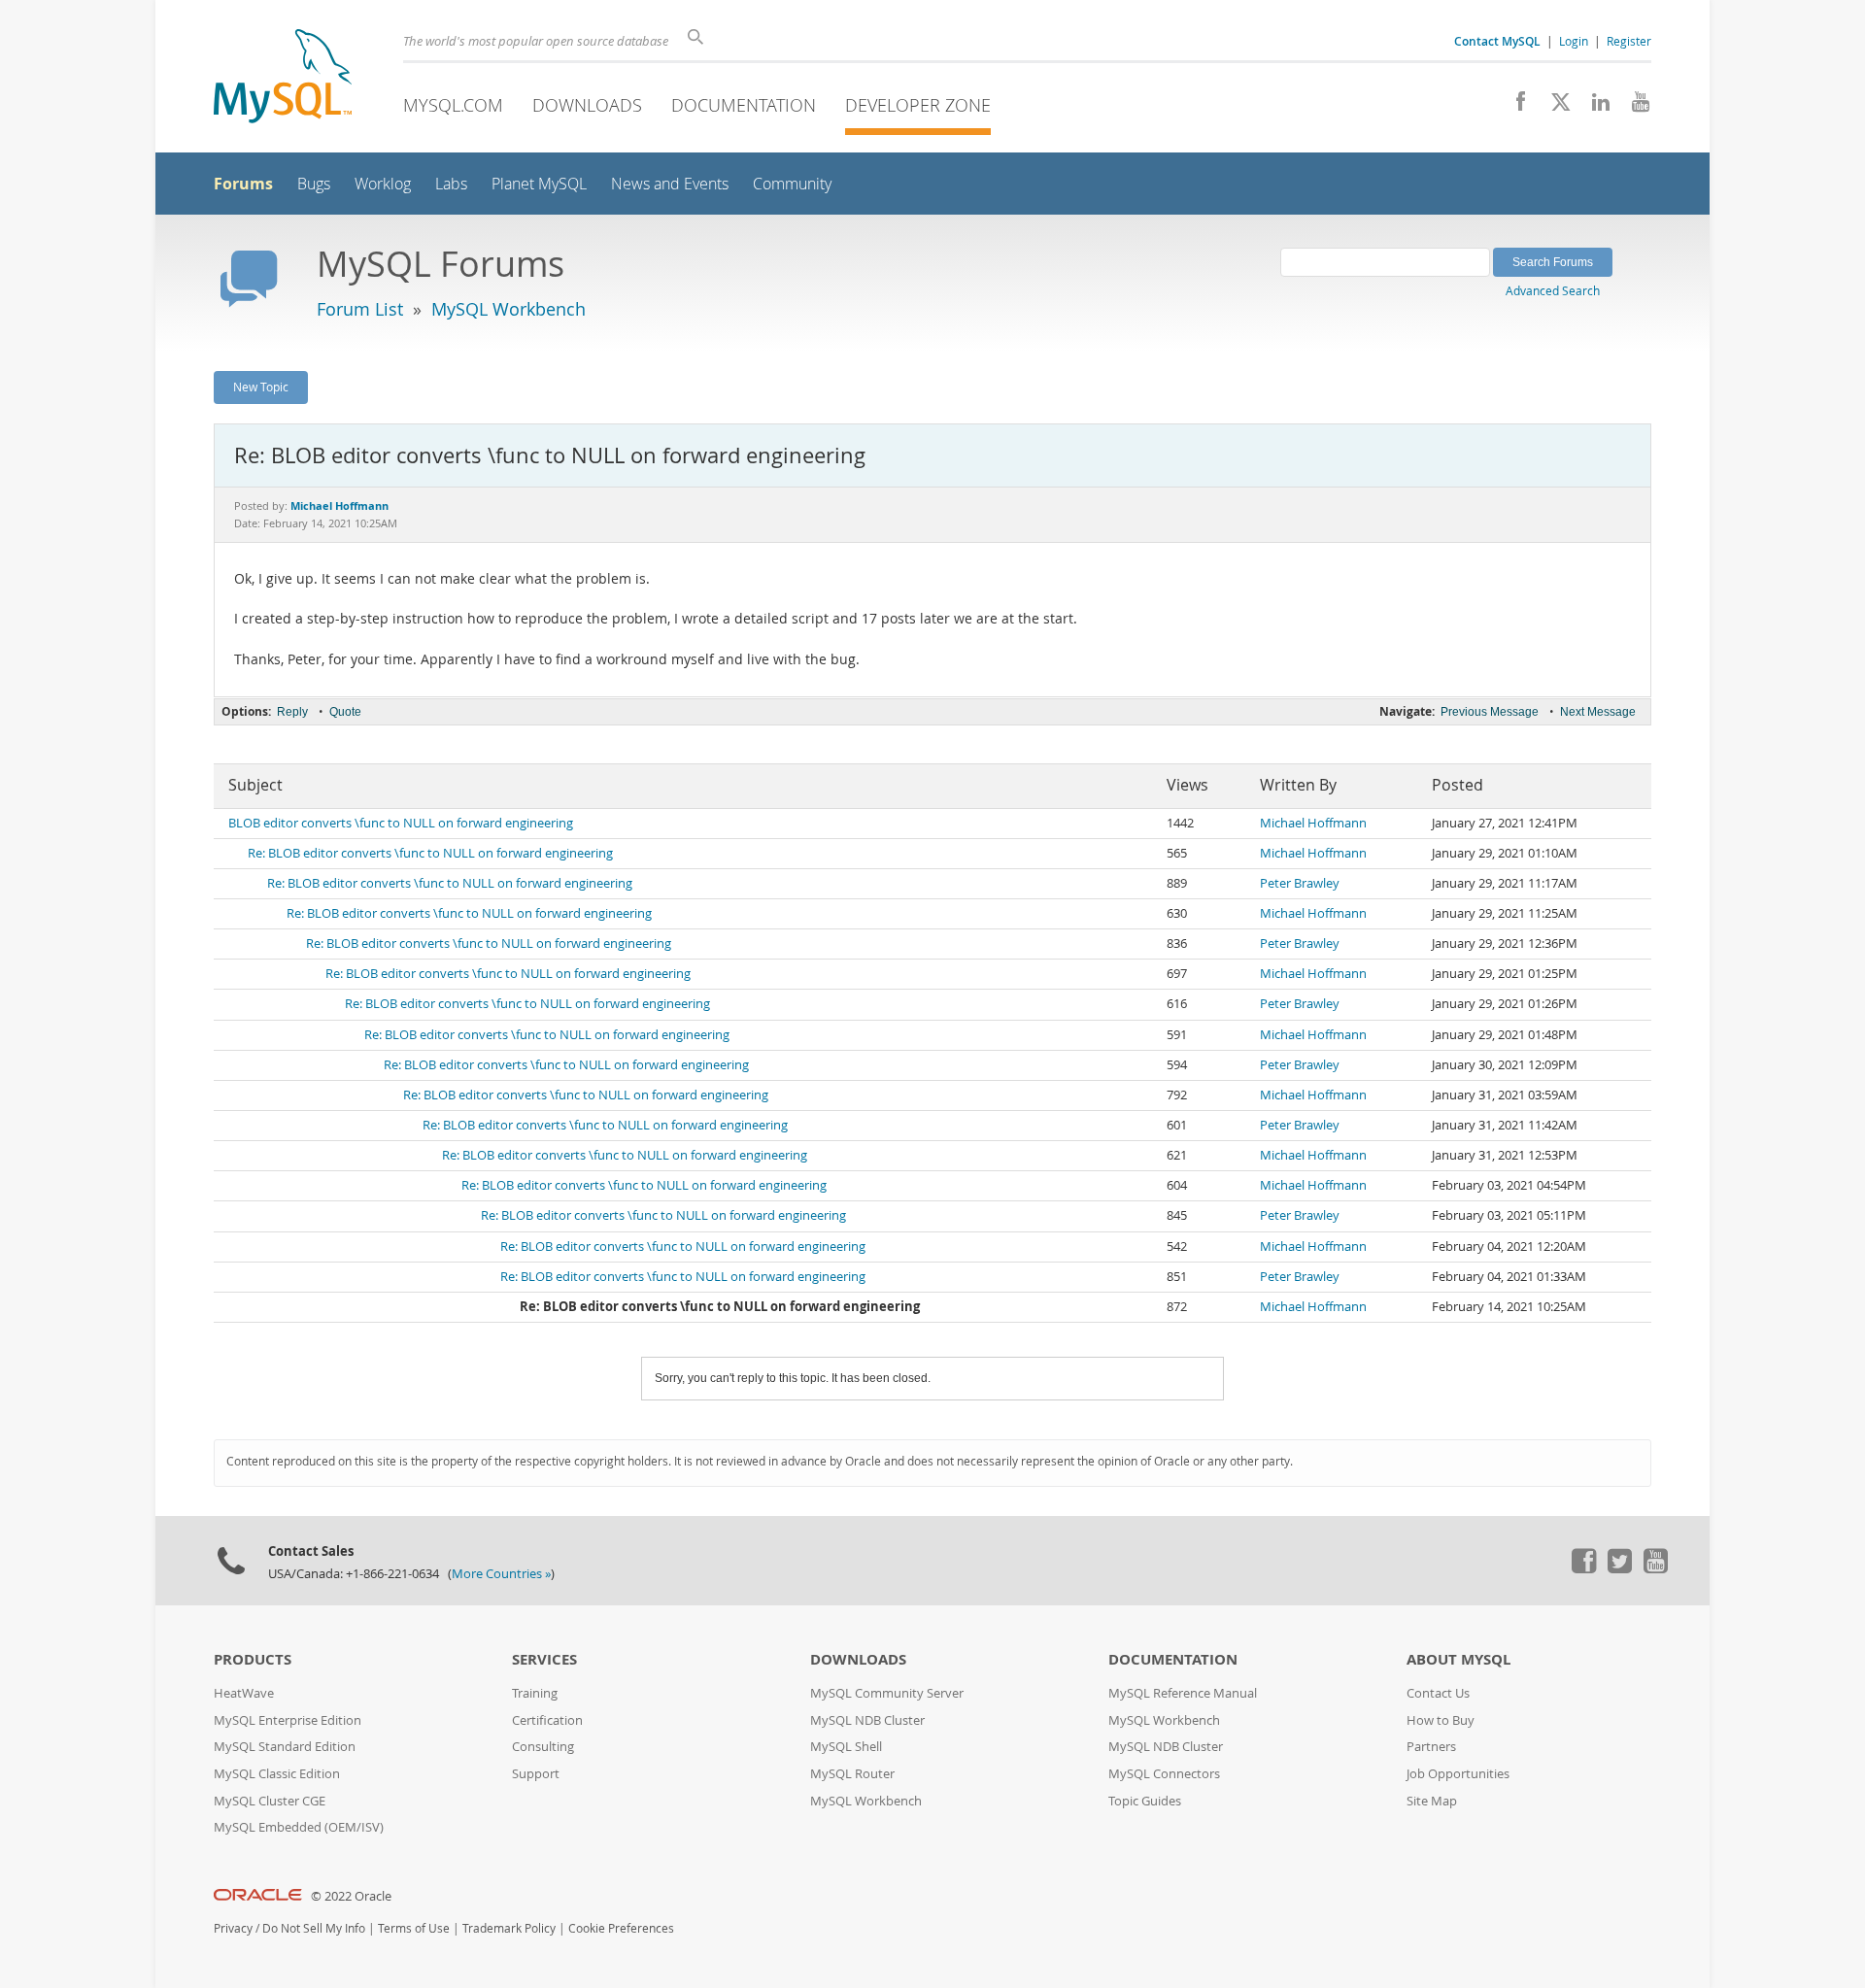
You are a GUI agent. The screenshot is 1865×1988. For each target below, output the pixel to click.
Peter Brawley (1300, 883)
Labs (451, 184)
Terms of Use (414, 1928)
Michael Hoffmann (1313, 823)
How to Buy (1441, 1720)
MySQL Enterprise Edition (288, 1720)
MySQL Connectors (1164, 1774)
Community (792, 184)
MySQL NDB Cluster (867, 1720)
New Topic (261, 387)
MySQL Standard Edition (285, 1747)
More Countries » (501, 1574)
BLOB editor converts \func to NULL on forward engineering (401, 823)
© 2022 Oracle (351, 1896)
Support (536, 1774)
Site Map (1432, 1801)
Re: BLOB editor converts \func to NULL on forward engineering (430, 853)
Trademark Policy (509, 1928)
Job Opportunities (1458, 1774)
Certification (547, 1720)
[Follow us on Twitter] (1619, 1568)
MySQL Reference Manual (1183, 1693)
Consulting (543, 1747)
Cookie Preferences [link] (621, 1928)
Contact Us (1438, 1693)
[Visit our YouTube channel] (1633, 107)
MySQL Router (852, 1774)
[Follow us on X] (1554, 107)
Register (1629, 41)
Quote (345, 712)
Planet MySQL (539, 184)
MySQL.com (453, 105)
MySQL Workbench (509, 309)
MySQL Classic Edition (277, 1774)
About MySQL (1458, 1659)
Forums (243, 184)
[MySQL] (283, 78)
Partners (1431, 1747)
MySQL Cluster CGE (270, 1801)
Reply (292, 712)
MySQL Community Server (887, 1693)
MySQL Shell (846, 1747)
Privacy (233, 1928)
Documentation (744, 105)
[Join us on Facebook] (1514, 107)
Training (535, 1693)
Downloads (587, 105)
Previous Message (1490, 712)
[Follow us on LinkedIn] (1594, 107)
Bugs (314, 184)
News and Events (670, 184)
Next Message (1598, 712)
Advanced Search (1553, 290)
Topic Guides (1145, 1801)
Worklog (383, 184)
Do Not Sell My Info (314, 1928)
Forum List (360, 309)
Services (544, 1659)
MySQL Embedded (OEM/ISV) (299, 1827)
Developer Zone (918, 105)
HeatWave (244, 1693)
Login (1574, 41)
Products (253, 1659)
